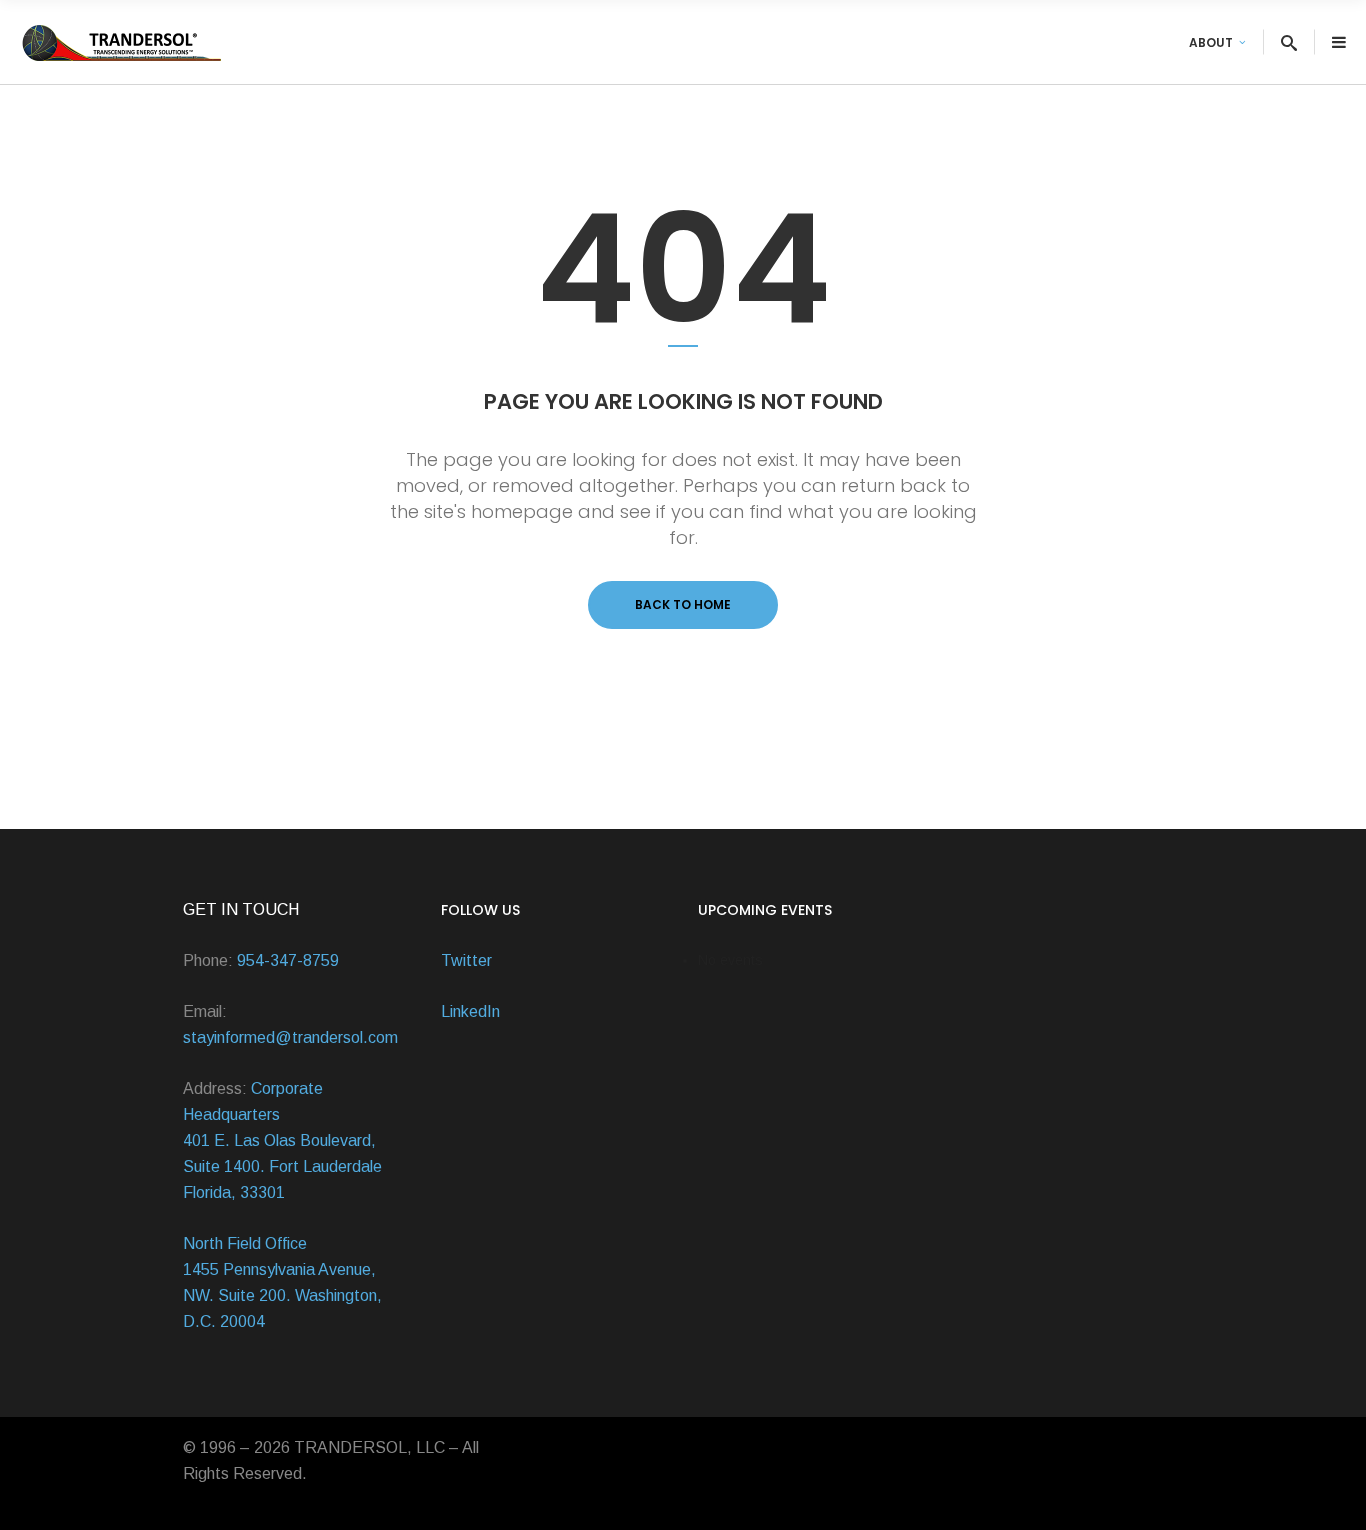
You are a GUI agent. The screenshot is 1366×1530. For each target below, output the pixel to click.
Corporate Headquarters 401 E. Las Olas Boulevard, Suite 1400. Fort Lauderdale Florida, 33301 (282, 1140)
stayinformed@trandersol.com (290, 1037)
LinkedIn (470, 1011)
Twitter (466, 960)
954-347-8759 (288, 960)
